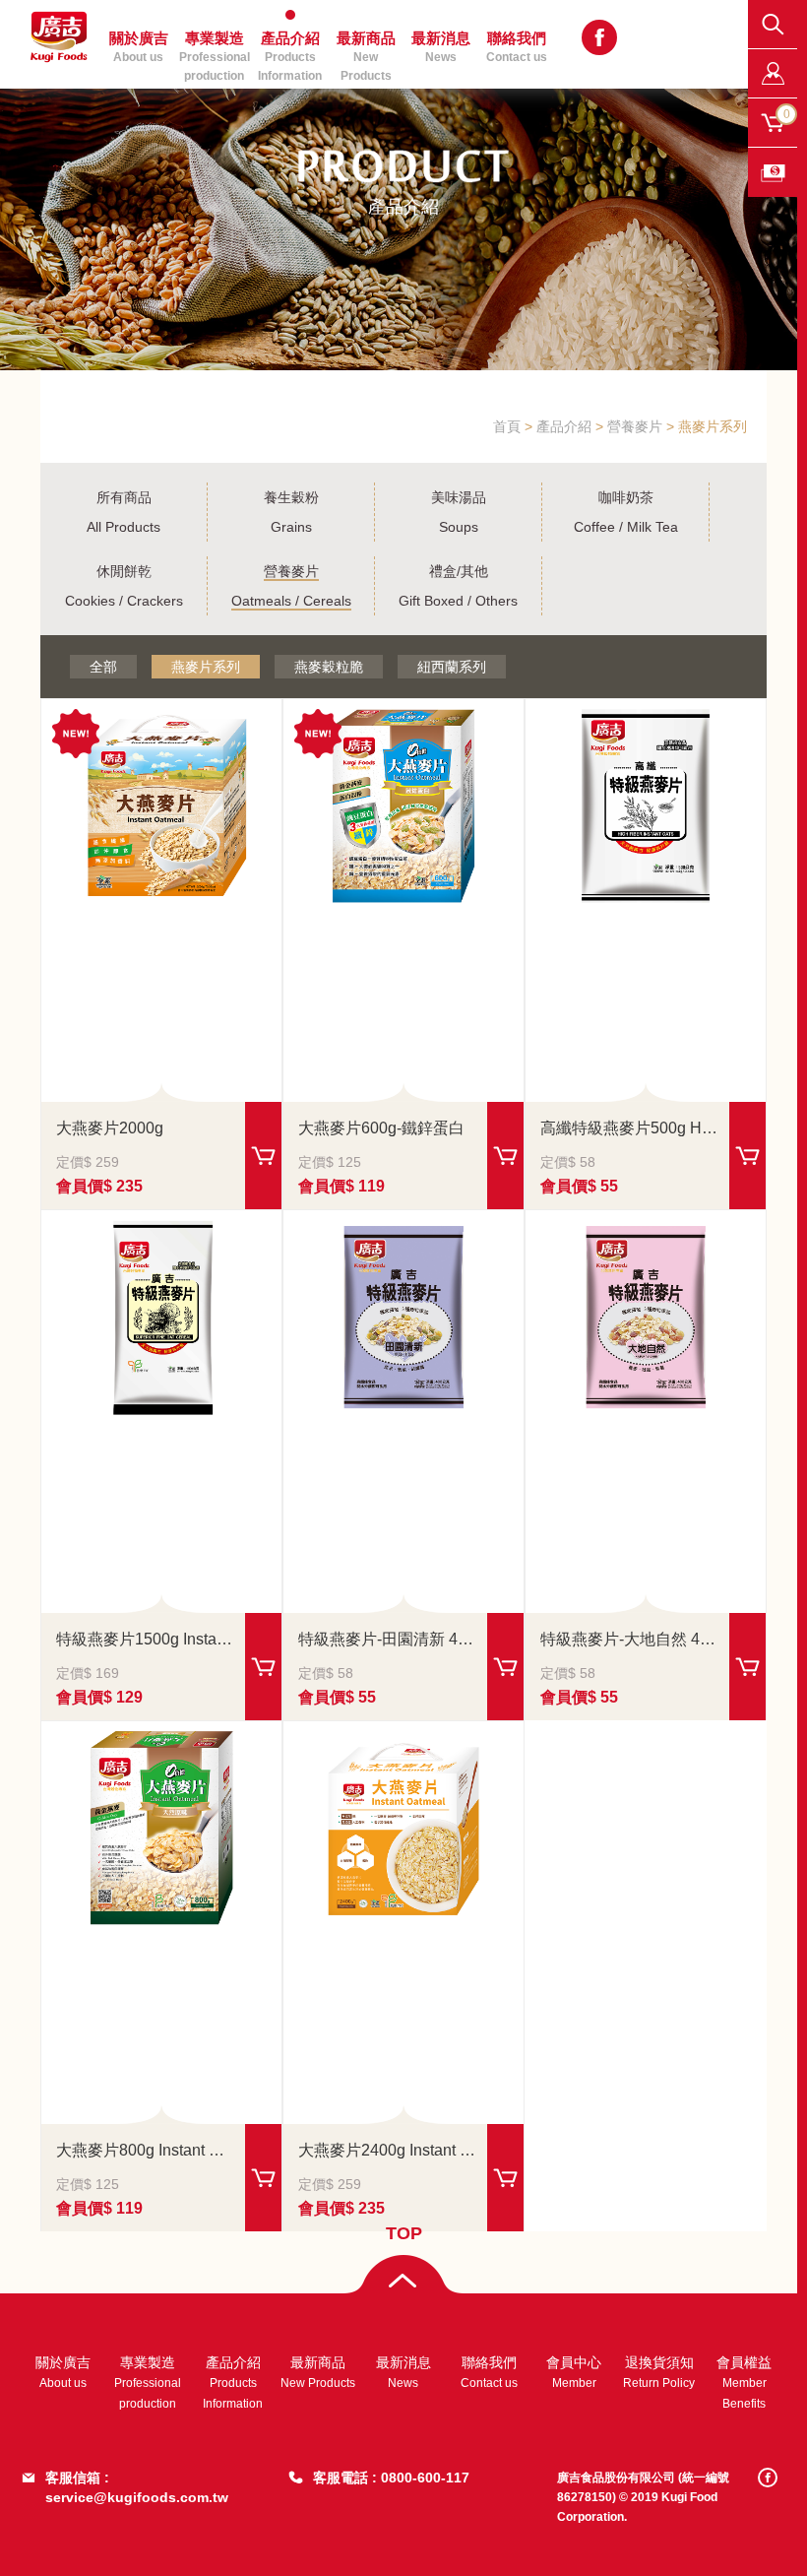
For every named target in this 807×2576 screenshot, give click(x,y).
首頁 (507, 426)
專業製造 (148, 2383)
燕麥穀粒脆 (329, 667)
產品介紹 (564, 426)
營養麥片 (635, 426)
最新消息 (403, 2372)
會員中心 (574, 2372)
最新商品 (366, 52)
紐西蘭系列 (452, 667)
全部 (103, 667)
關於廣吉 (63, 2372)
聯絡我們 (517, 47)
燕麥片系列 (206, 667)
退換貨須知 (659, 2372)
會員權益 (744, 2383)
